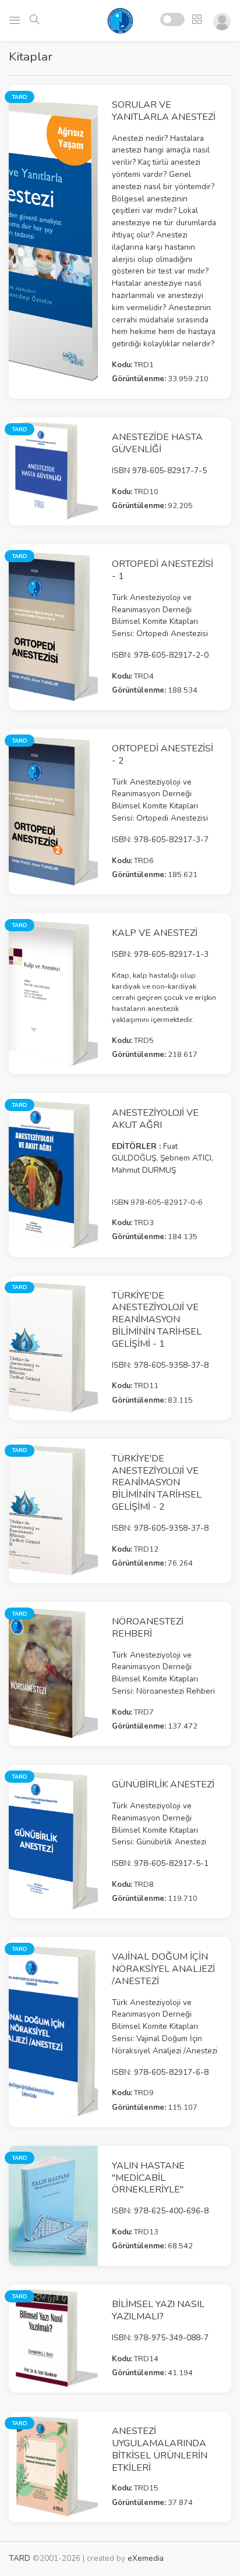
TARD (20, 2558)
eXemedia (146, 2558)
